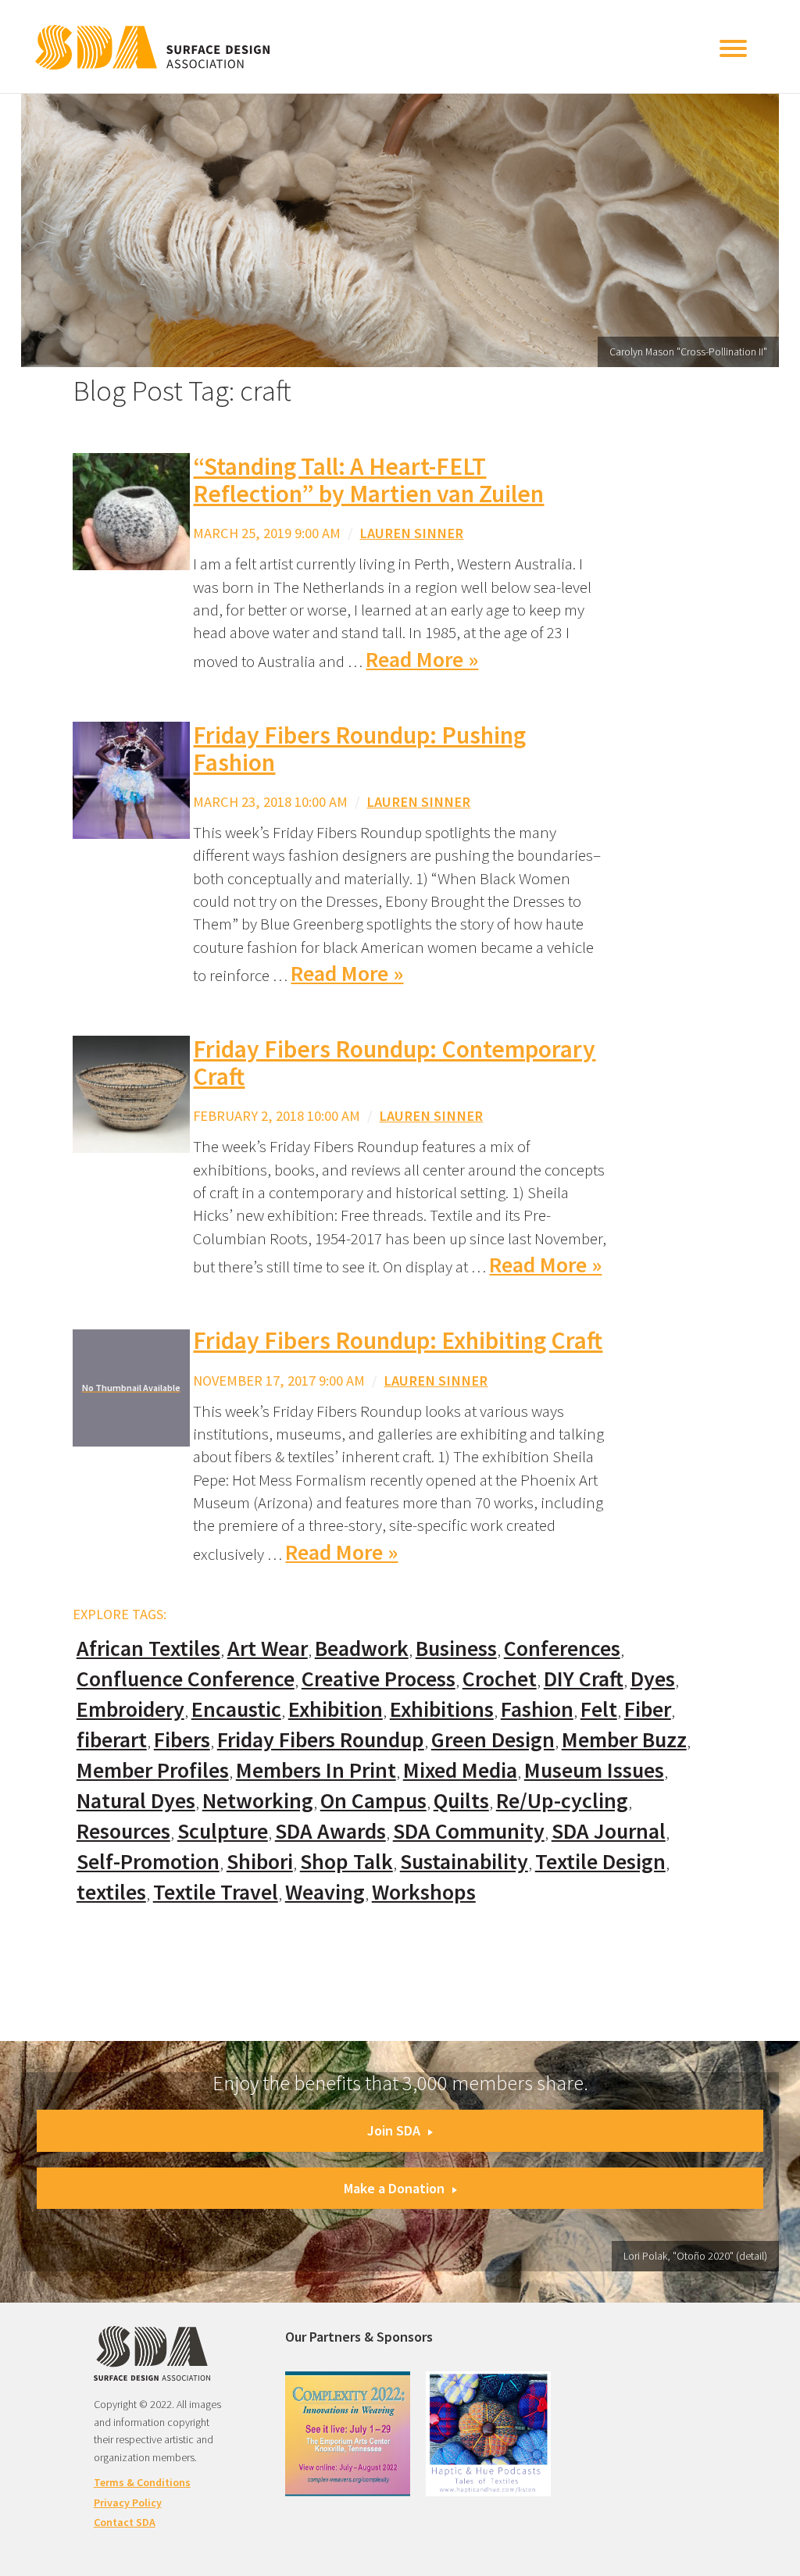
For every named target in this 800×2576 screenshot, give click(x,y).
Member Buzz (624, 1740)
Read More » (422, 660)
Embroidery (130, 1709)
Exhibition (336, 1709)
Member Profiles (153, 1770)
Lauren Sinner (411, 533)
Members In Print (316, 1770)
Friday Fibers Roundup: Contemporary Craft (394, 1063)
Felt (599, 1709)
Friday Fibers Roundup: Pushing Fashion (359, 749)
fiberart (112, 1740)
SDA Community (469, 1831)
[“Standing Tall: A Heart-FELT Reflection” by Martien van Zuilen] (131, 510)
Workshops (424, 1892)
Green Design (493, 1740)
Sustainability (464, 1862)
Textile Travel (216, 1892)
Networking (258, 1801)
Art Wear (268, 1648)
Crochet (500, 1679)
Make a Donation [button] (394, 2188)
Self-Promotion (148, 1862)
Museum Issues (594, 1770)
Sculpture (223, 1831)
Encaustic (236, 1709)
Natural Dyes (136, 1801)
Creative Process (379, 1679)
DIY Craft (584, 1679)
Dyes (653, 1679)
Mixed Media (460, 1770)
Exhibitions (442, 1709)
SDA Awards (330, 1831)
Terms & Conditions (142, 2482)
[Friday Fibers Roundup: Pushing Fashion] (131, 778)
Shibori (260, 1862)
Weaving (325, 1892)
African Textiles (148, 1648)
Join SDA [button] (394, 2130)
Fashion (537, 1709)
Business (456, 1648)
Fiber (648, 1709)
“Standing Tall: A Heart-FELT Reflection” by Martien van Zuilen (368, 480)
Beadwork (362, 1648)
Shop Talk (346, 1862)
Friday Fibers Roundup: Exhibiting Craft (398, 1340)
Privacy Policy (128, 2503)
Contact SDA (125, 2522)
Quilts (461, 1801)
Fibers (182, 1740)
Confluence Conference (186, 1679)
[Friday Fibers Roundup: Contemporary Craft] (131, 1092)
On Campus (373, 1801)
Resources (123, 1831)
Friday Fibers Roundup (321, 1740)
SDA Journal (609, 1831)
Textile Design (600, 1862)
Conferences (562, 1648)
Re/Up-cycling (562, 1801)
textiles (111, 1892)
